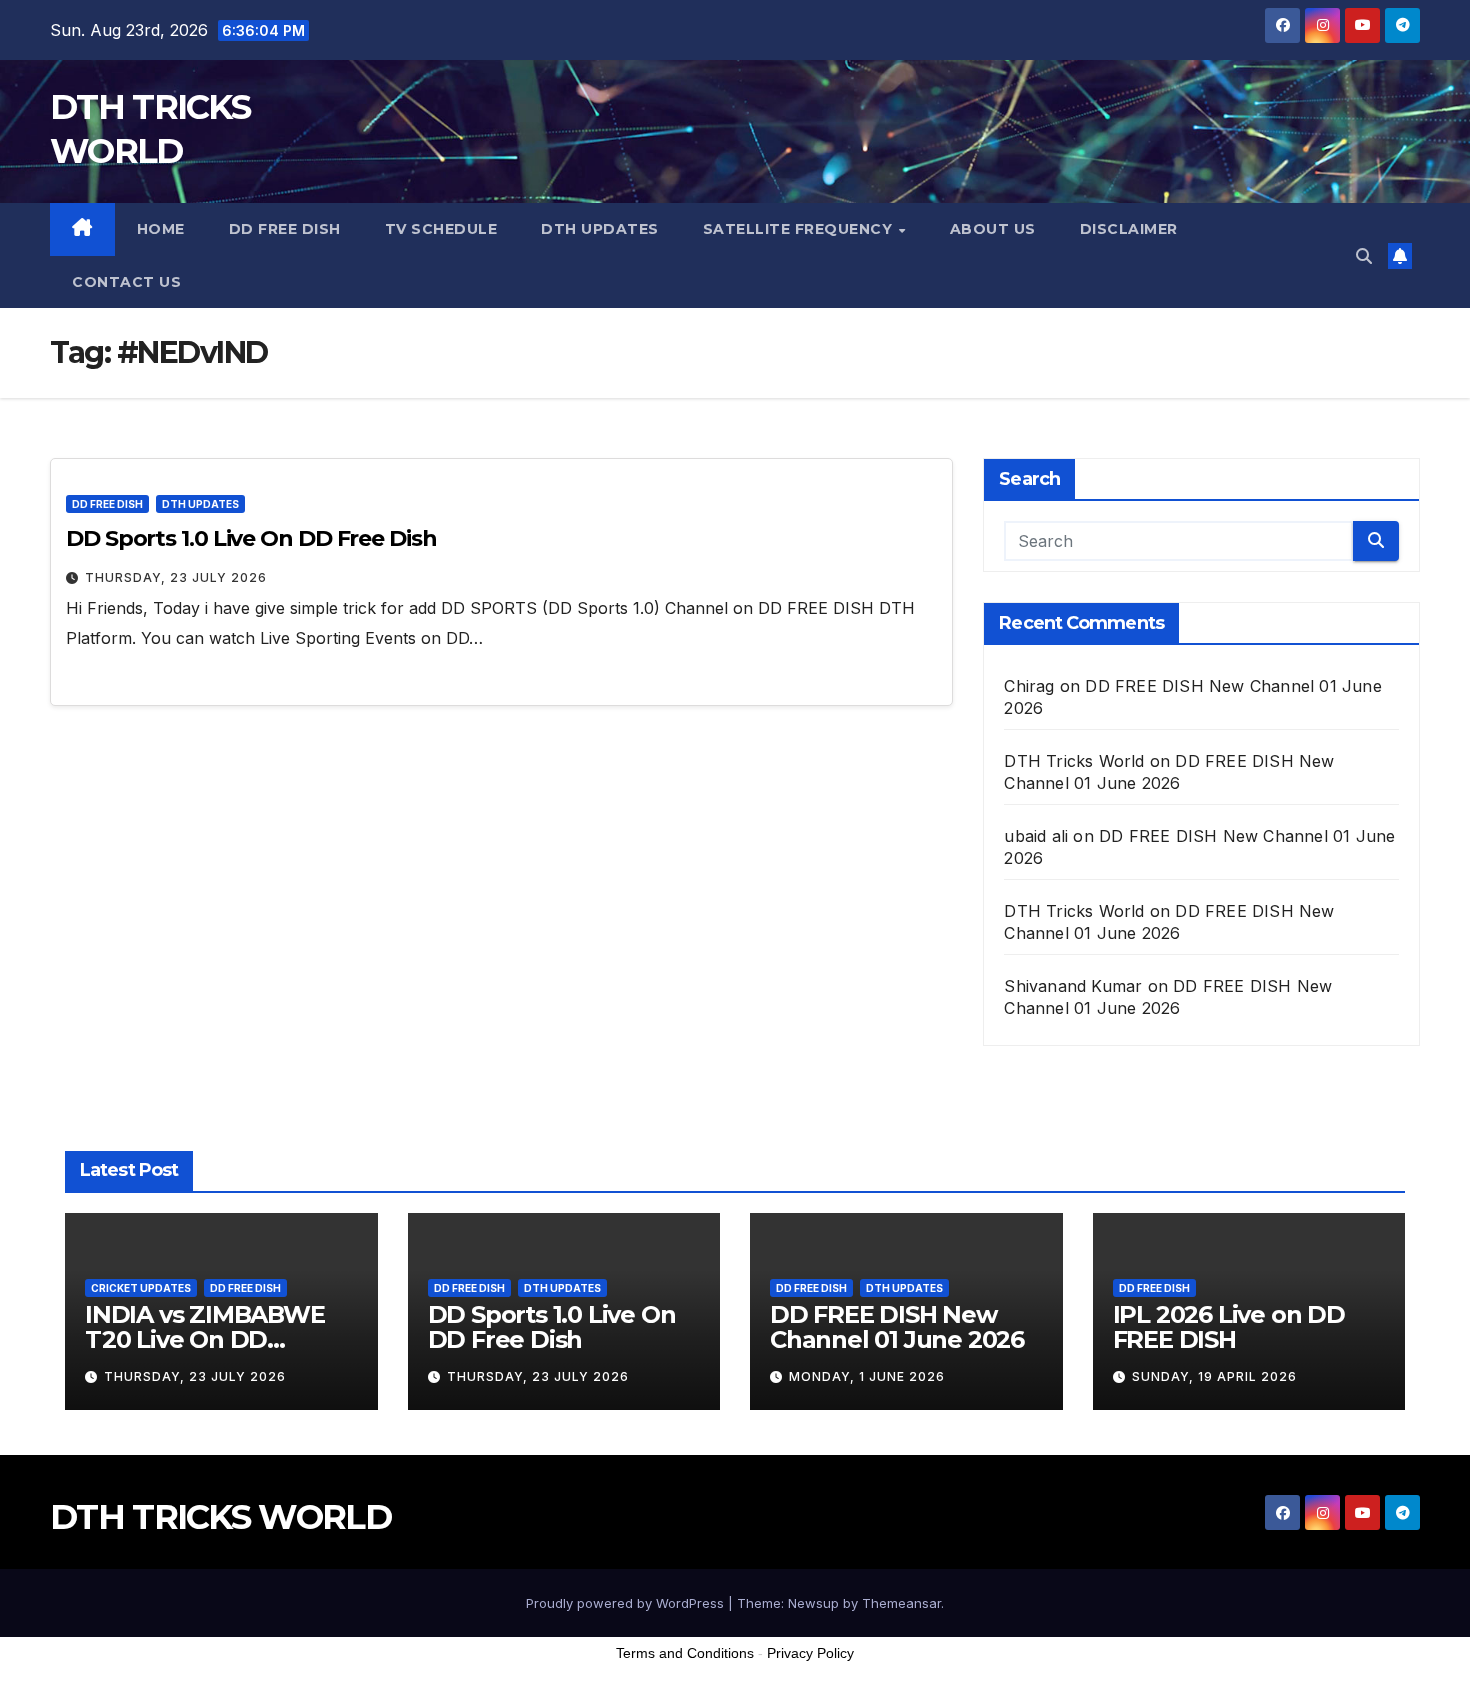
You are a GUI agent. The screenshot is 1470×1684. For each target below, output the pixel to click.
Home (161, 229)
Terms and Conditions (685, 1653)
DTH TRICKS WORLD (220, 1517)
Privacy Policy (810, 1653)
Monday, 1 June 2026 (867, 1376)
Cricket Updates (141, 1288)
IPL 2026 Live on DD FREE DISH (1229, 1327)
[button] (1364, 256)
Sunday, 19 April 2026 (1214, 1376)
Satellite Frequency (800, 229)
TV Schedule (441, 229)
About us (993, 229)
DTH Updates (600, 229)
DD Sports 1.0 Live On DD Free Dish (251, 538)
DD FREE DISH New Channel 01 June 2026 (897, 1327)
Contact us (126, 282)
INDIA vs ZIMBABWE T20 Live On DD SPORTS (205, 1339)
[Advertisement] (735, 1633)
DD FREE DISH (285, 229)
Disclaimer (1129, 229)
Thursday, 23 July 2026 (176, 577)
